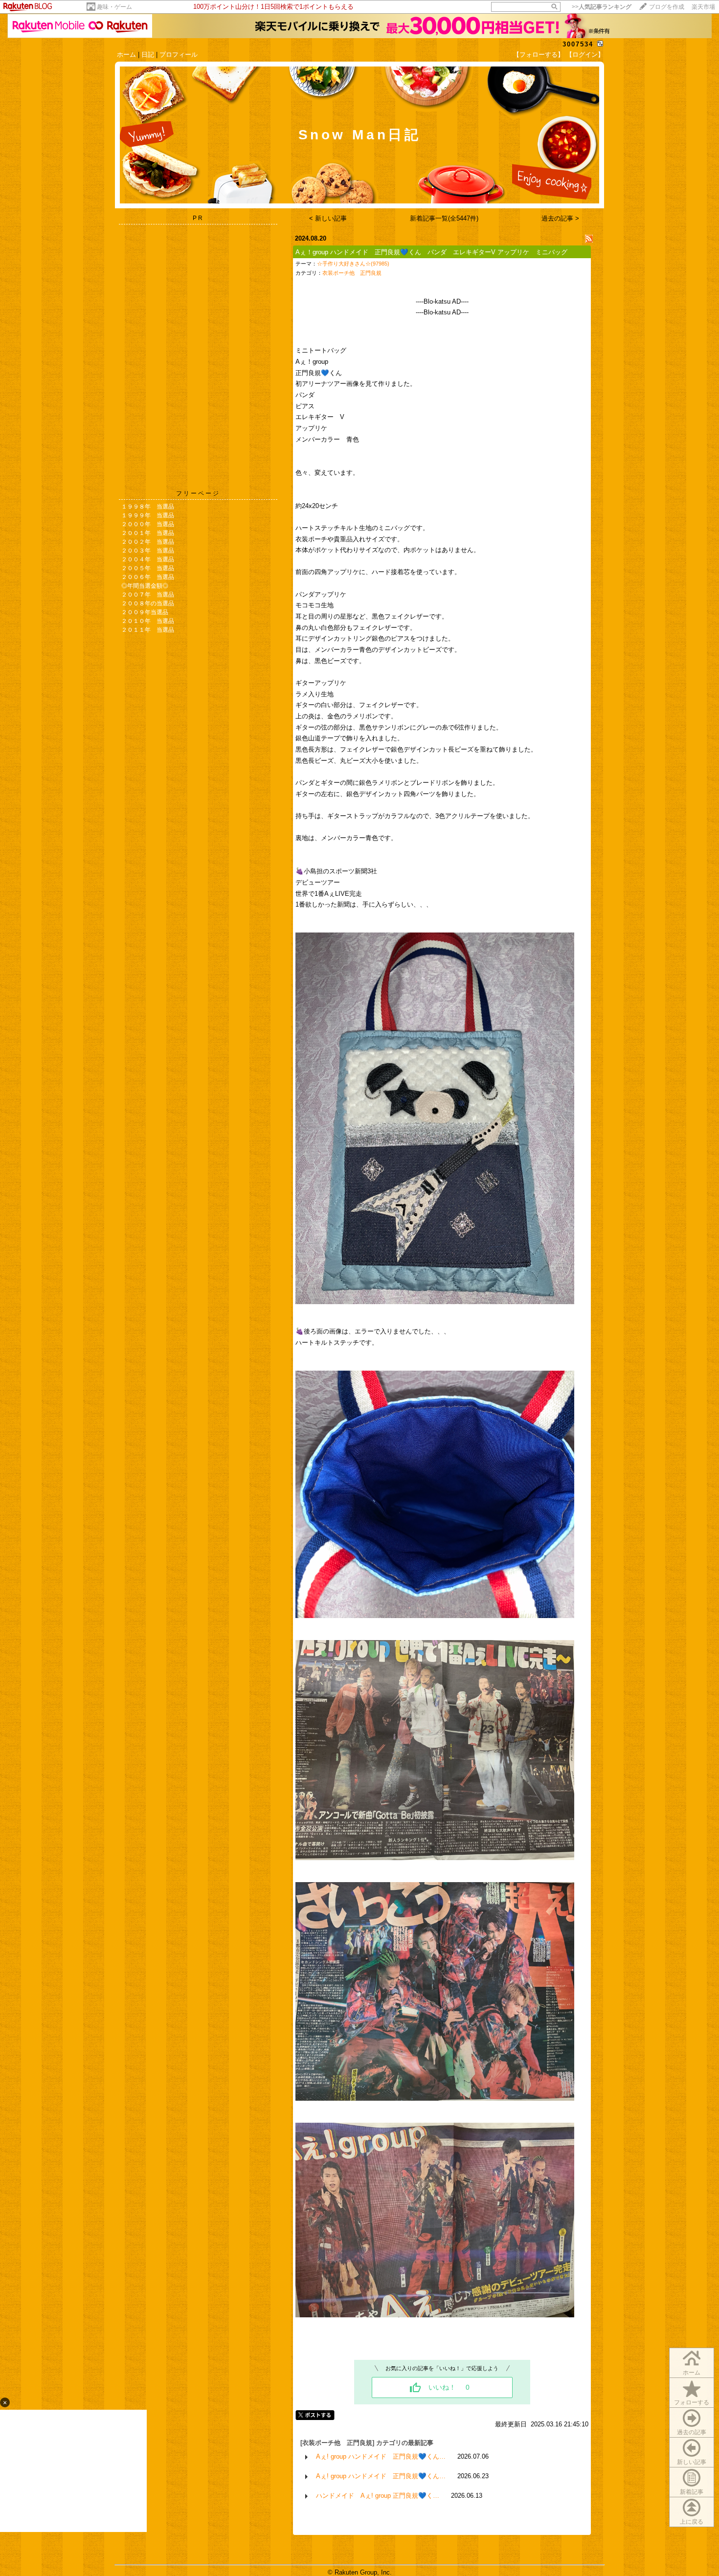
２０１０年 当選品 (148, 621)
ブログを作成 (667, 7)
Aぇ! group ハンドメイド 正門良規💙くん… (381, 2456)
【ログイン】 (585, 55)
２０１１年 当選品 (148, 630)
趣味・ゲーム (114, 7)
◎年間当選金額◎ (145, 586)
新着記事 (692, 2492)
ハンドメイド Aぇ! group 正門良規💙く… (378, 2496)
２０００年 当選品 (148, 524)
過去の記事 (692, 2432)
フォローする (692, 2402)
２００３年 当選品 (148, 551)
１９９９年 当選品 (148, 515)
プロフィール (179, 55)
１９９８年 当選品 (148, 507)
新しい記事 (692, 2462)
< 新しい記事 (328, 218)
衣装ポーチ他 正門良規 (352, 273)
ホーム (126, 55)
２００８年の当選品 (148, 603)
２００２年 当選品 (148, 542)
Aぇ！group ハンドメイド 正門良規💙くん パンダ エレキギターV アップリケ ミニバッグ (431, 252)
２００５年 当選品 (148, 568)
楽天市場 (703, 7)
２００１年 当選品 (148, 533)
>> (602, 7)
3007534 (578, 44)
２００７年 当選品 (148, 595)
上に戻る (692, 2522)
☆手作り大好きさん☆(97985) (353, 264)
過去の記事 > (560, 218)
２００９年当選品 (145, 612)
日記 (148, 55)
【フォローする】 (539, 55)
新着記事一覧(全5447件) (444, 218)
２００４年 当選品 (148, 559)
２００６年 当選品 (148, 577)
